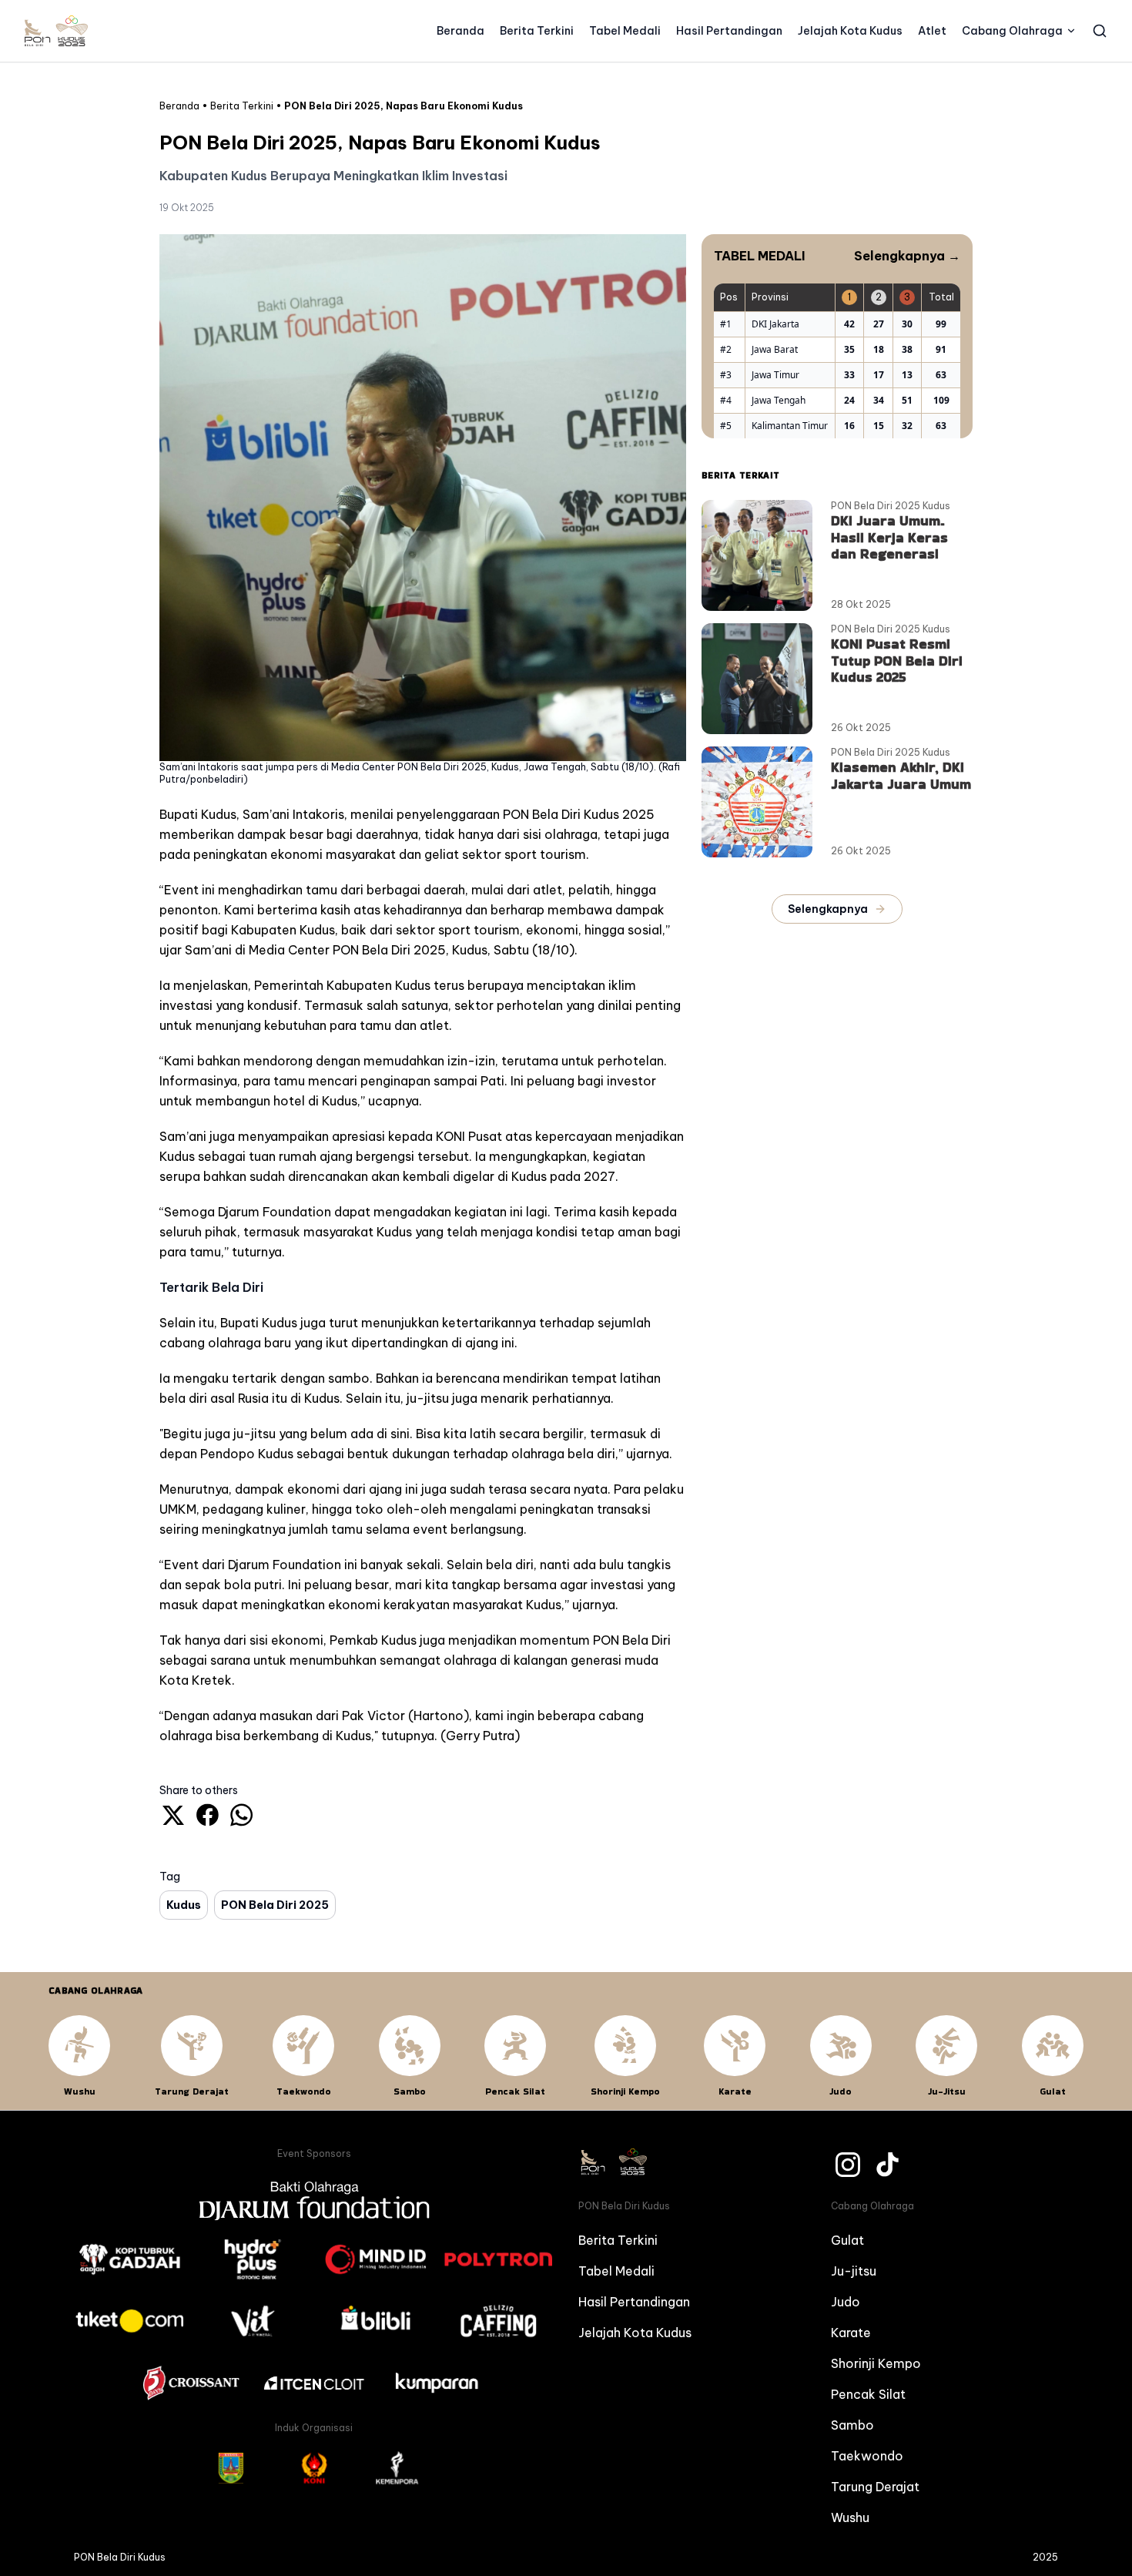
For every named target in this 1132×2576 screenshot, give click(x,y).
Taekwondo (867, 2456)
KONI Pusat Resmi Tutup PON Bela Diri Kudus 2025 (897, 660)
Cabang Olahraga (1012, 31)
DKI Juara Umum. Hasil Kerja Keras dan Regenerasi (889, 537)
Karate (851, 2333)
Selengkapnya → (907, 256)
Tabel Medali (625, 31)
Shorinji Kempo (876, 2363)
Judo (846, 2302)
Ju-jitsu (854, 2271)
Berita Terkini (537, 31)
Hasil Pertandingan (729, 31)
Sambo (852, 2425)
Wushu (850, 2517)
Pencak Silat (868, 2394)
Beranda (461, 31)
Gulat (847, 2240)
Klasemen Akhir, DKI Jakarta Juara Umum (901, 775)
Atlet (932, 31)
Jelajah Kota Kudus (850, 31)
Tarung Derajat (875, 2487)
